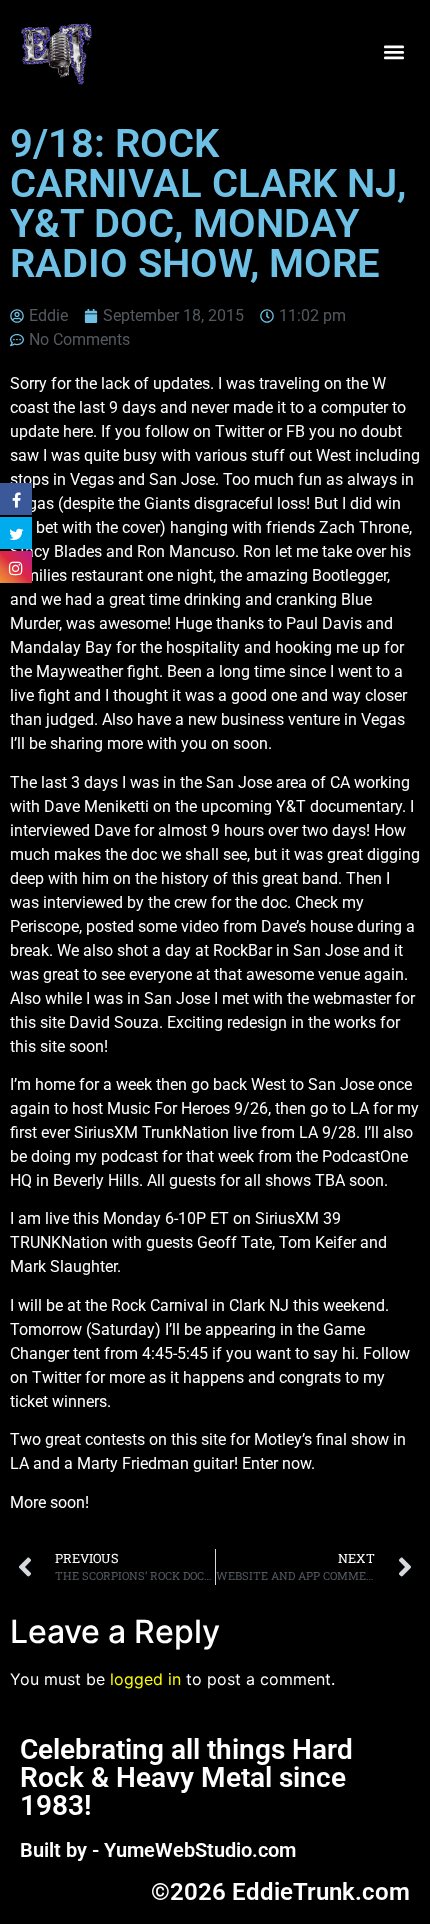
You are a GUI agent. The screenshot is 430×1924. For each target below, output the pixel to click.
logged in (145, 1679)
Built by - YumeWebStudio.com (158, 1850)
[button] (393, 52)
